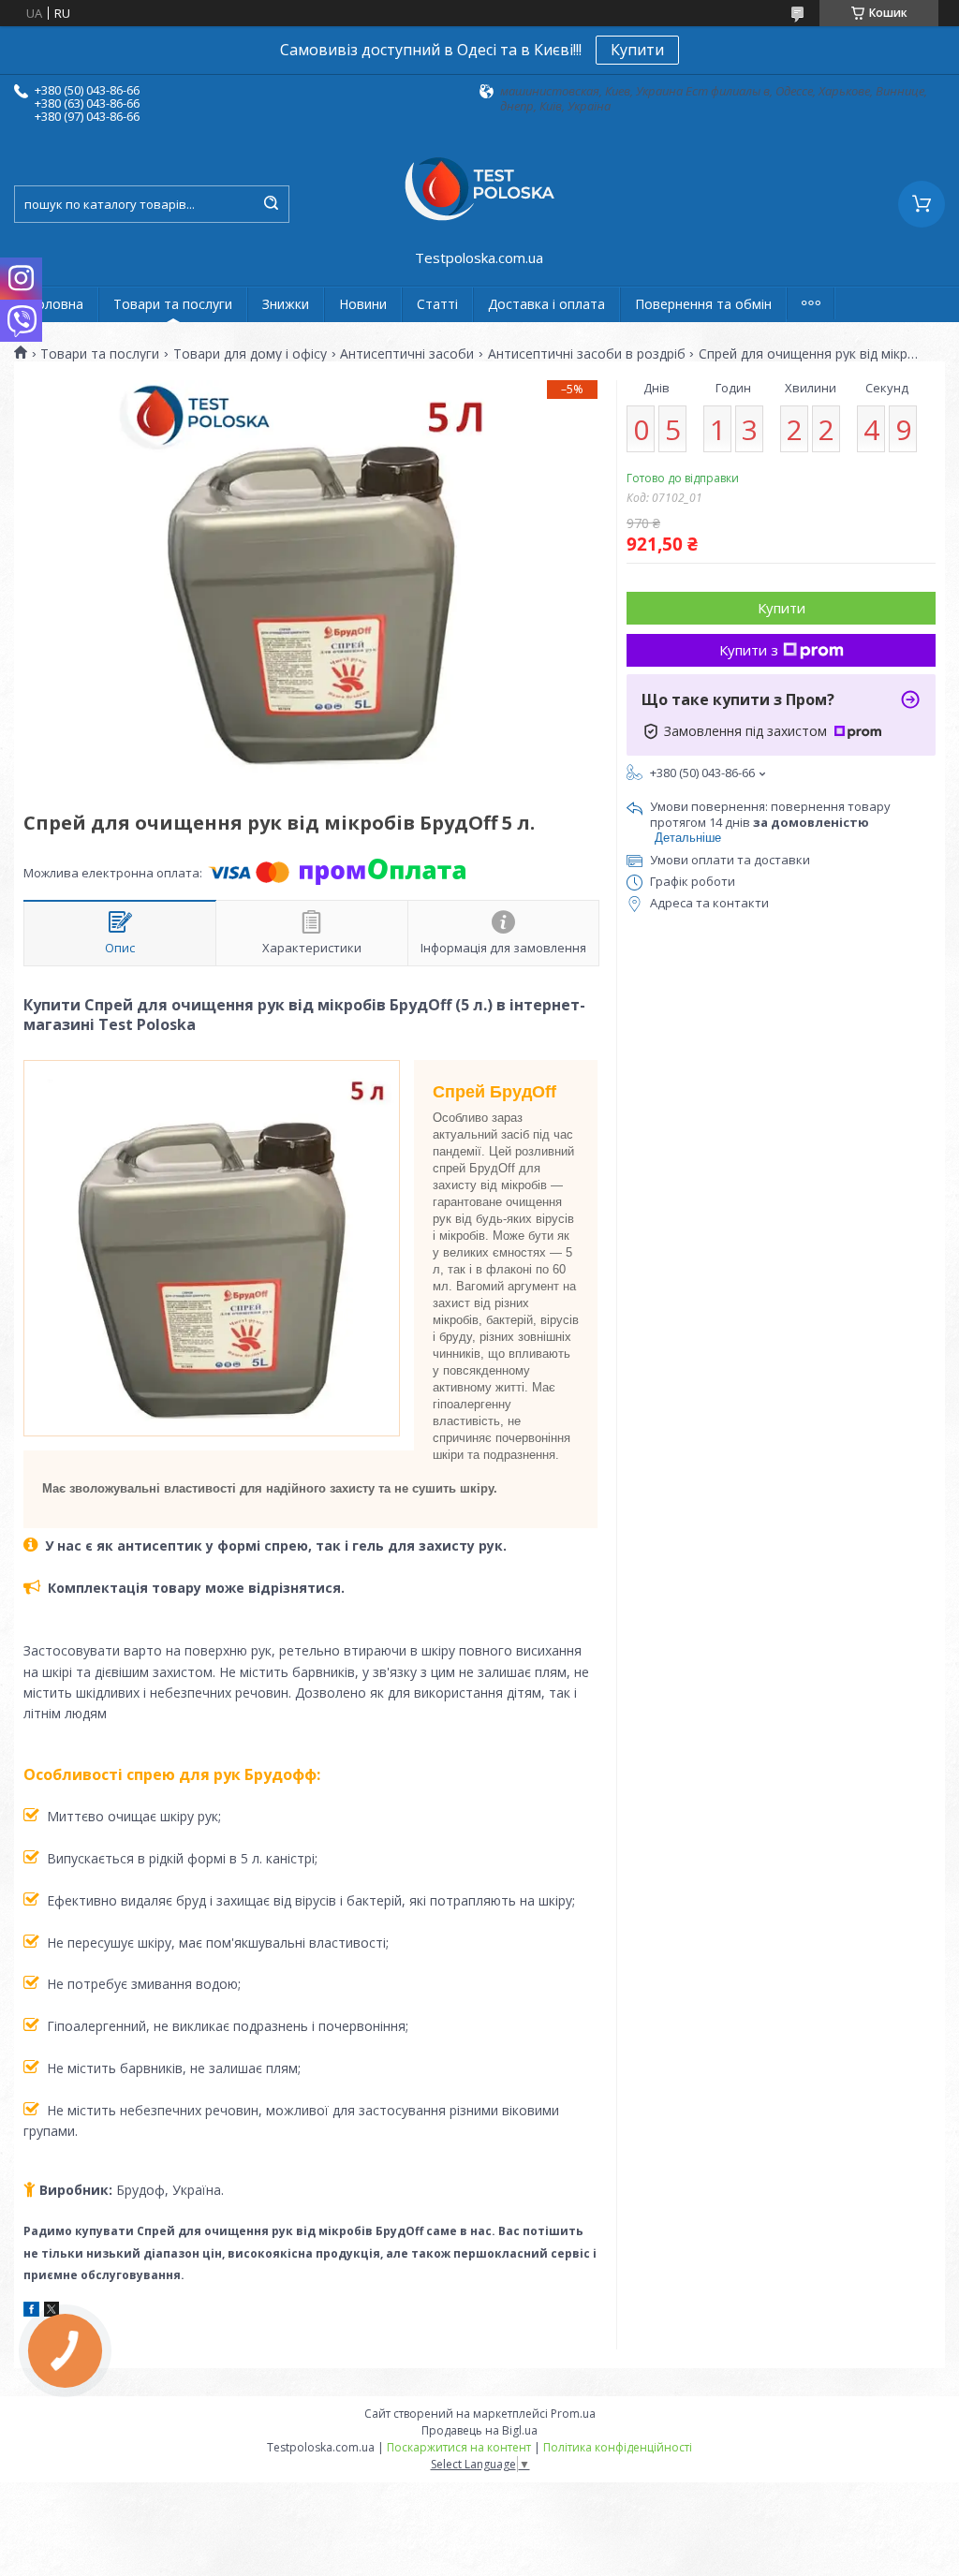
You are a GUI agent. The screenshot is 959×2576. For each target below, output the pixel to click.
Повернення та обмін (703, 304)
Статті (437, 304)
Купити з (749, 650)
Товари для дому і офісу (250, 354)
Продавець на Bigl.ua (479, 2430)
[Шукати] (271, 204)
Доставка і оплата (546, 304)
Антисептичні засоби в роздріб (587, 354)
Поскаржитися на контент (459, 2447)
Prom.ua (573, 2414)
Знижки (286, 304)
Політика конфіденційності (618, 2447)
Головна (56, 304)
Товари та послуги (173, 304)
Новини (363, 304)
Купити (637, 50)
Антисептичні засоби (407, 354)
